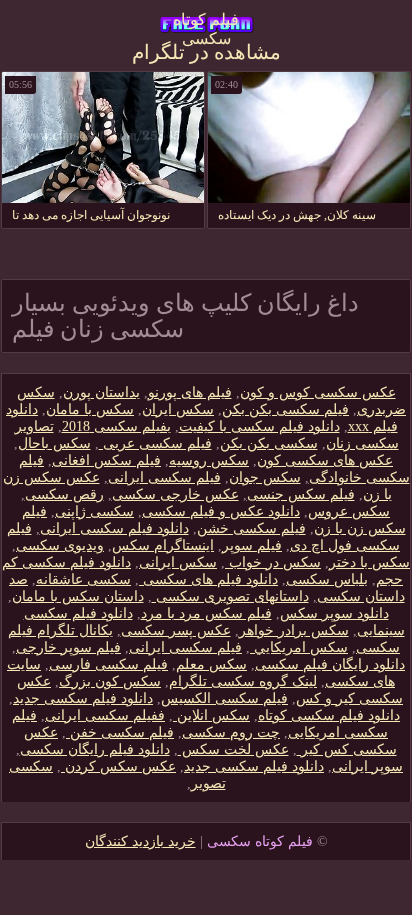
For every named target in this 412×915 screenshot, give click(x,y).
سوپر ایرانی (367, 766)
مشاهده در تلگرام (206, 52)
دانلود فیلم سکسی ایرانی (114, 528)
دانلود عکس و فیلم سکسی (221, 511)
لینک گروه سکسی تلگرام (243, 681)
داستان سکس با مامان (78, 596)
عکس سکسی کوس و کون (318, 392)
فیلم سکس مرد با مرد (206, 613)
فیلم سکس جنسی (301, 494)
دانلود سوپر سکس (334, 613)
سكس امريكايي (299, 647)
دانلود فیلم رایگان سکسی (95, 749)
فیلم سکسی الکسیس (224, 698)
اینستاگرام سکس (163, 545)
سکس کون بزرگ (110, 681)
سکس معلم (211, 664)
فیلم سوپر (252, 545)
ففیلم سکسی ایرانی (105, 715)
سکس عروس (349, 511)
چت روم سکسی (231, 732)
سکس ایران (178, 409)
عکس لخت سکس (233, 749)
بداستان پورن (101, 392)
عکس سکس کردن (118, 766)
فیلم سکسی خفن (120, 732)
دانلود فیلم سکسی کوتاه (329, 715)
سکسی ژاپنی (94, 511)
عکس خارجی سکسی (175, 494)
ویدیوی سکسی (60, 545)
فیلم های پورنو (190, 392)
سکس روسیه (209, 460)
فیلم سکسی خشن (251, 528)
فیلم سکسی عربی (155, 443)
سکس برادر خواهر (294, 630)
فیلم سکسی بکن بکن (285, 409)
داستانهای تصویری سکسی (230, 596)
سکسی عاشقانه (83, 579)
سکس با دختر (369, 562)
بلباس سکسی (327, 579)
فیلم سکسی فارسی (108, 664)
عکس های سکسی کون (325, 460)
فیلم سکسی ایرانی (164, 477)
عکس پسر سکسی (176, 630)
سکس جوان (265, 477)
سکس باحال (54, 443)
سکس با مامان (90, 409)
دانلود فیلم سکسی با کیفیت (259, 426)
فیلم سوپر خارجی (68, 647)
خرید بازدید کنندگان (140, 841)
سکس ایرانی (178, 562)
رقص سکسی (64, 494)
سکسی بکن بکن (269, 443)
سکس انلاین (211, 715)
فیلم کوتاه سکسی (206, 25)
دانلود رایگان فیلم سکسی (330, 664)
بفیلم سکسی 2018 (116, 426)
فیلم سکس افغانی (106, 460)
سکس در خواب (273, 562)
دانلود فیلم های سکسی (208, 579)
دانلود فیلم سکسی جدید (83, 698)
